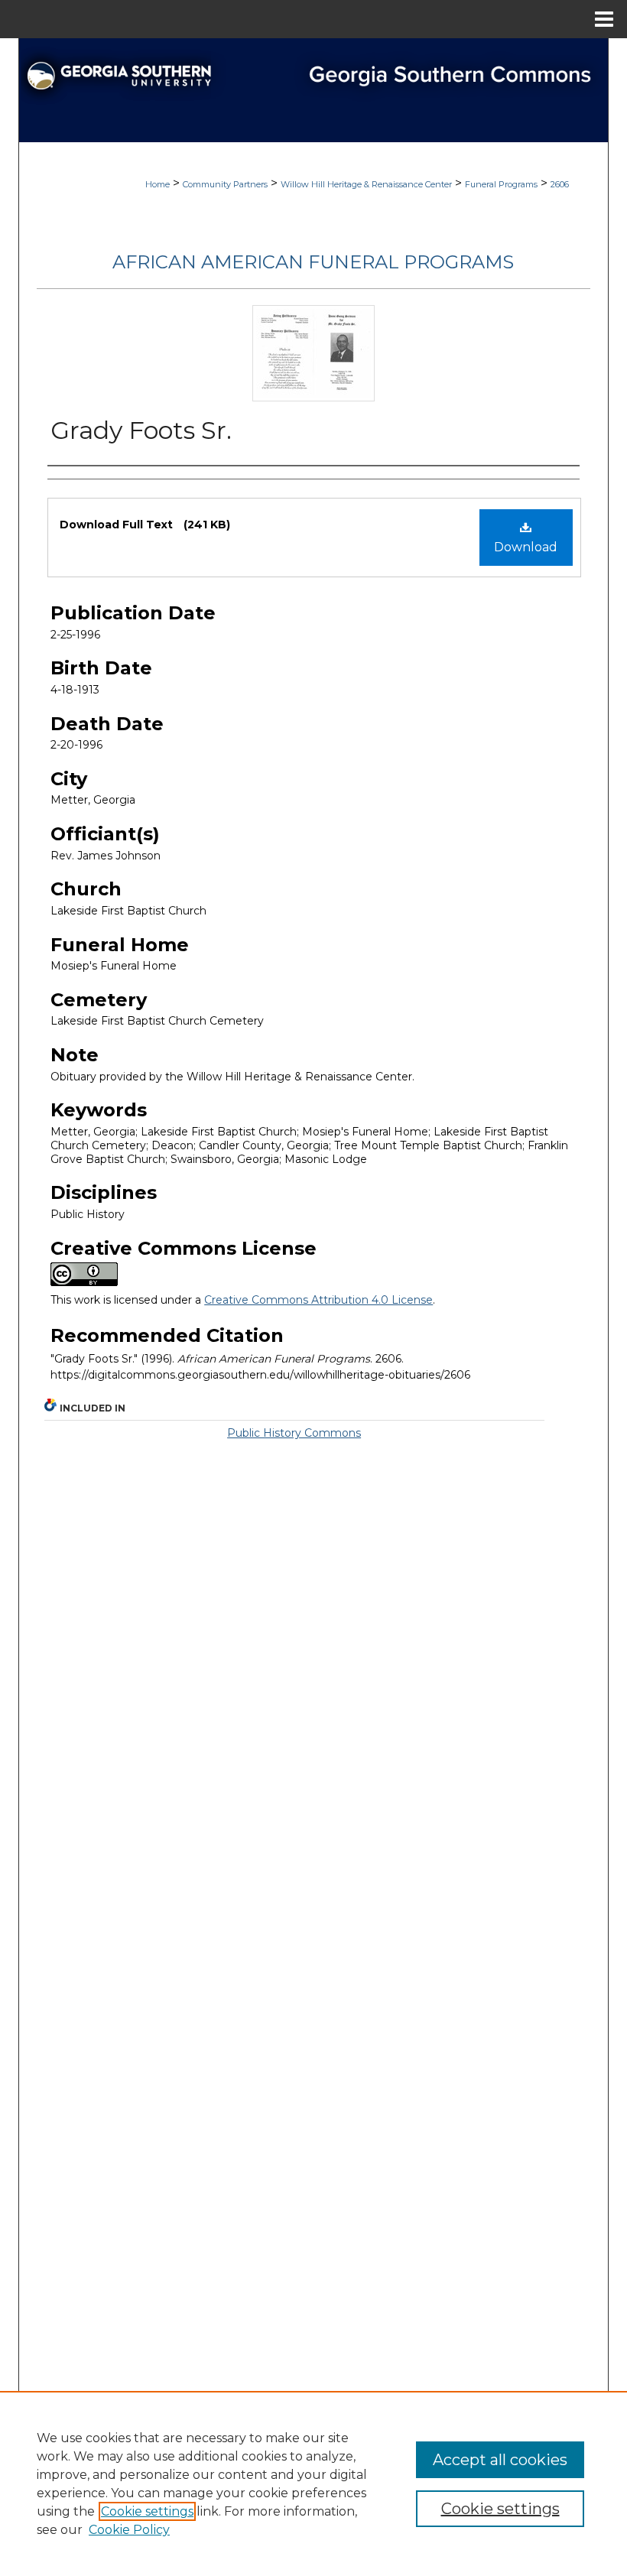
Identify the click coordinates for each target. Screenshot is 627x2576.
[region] (313, 2483)
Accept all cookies (500, 2460)
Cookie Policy (129, 2530)
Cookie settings (147, 2511)
